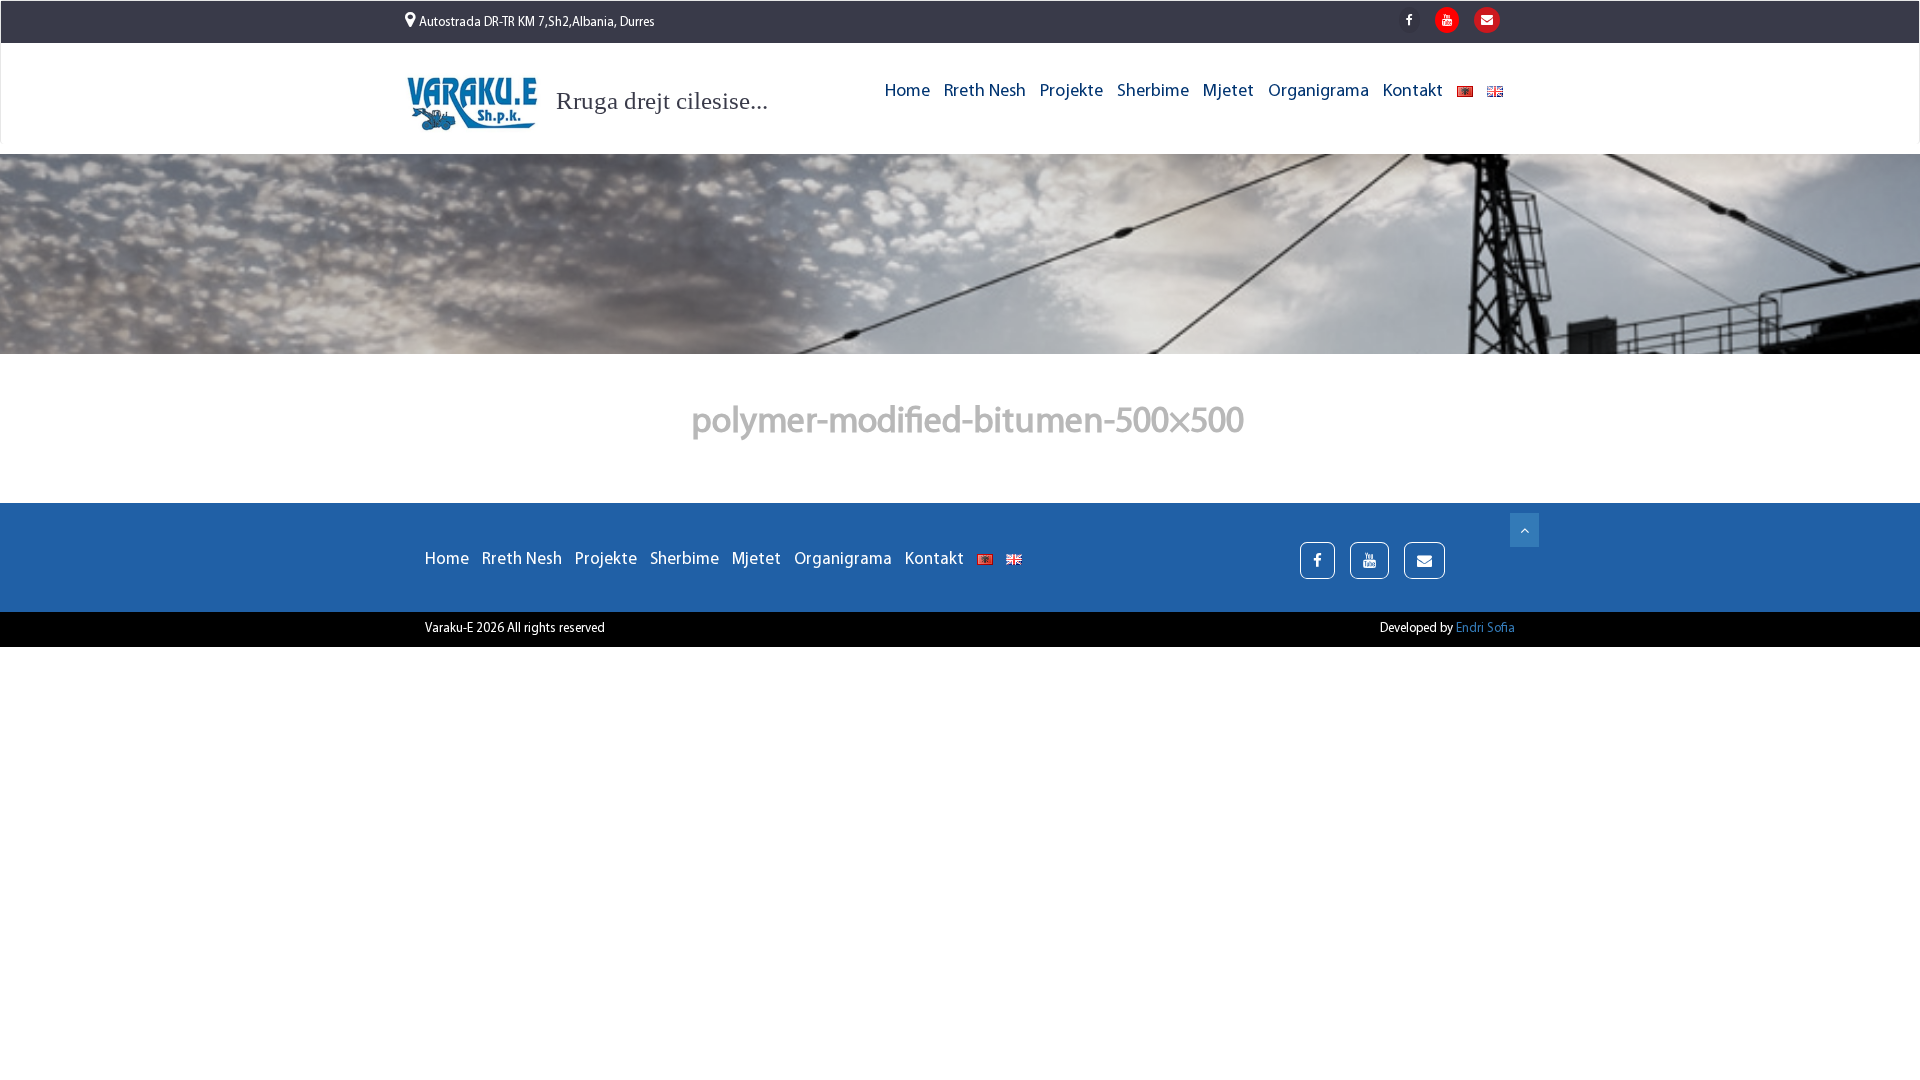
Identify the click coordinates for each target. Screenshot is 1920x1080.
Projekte (1071, 92)
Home (907, 92)
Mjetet (1228, 92)
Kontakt (1413, 92)
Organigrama (1318, 92)
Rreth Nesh (985, 92)
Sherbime (1153, 92)
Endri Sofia (1485, 628)
